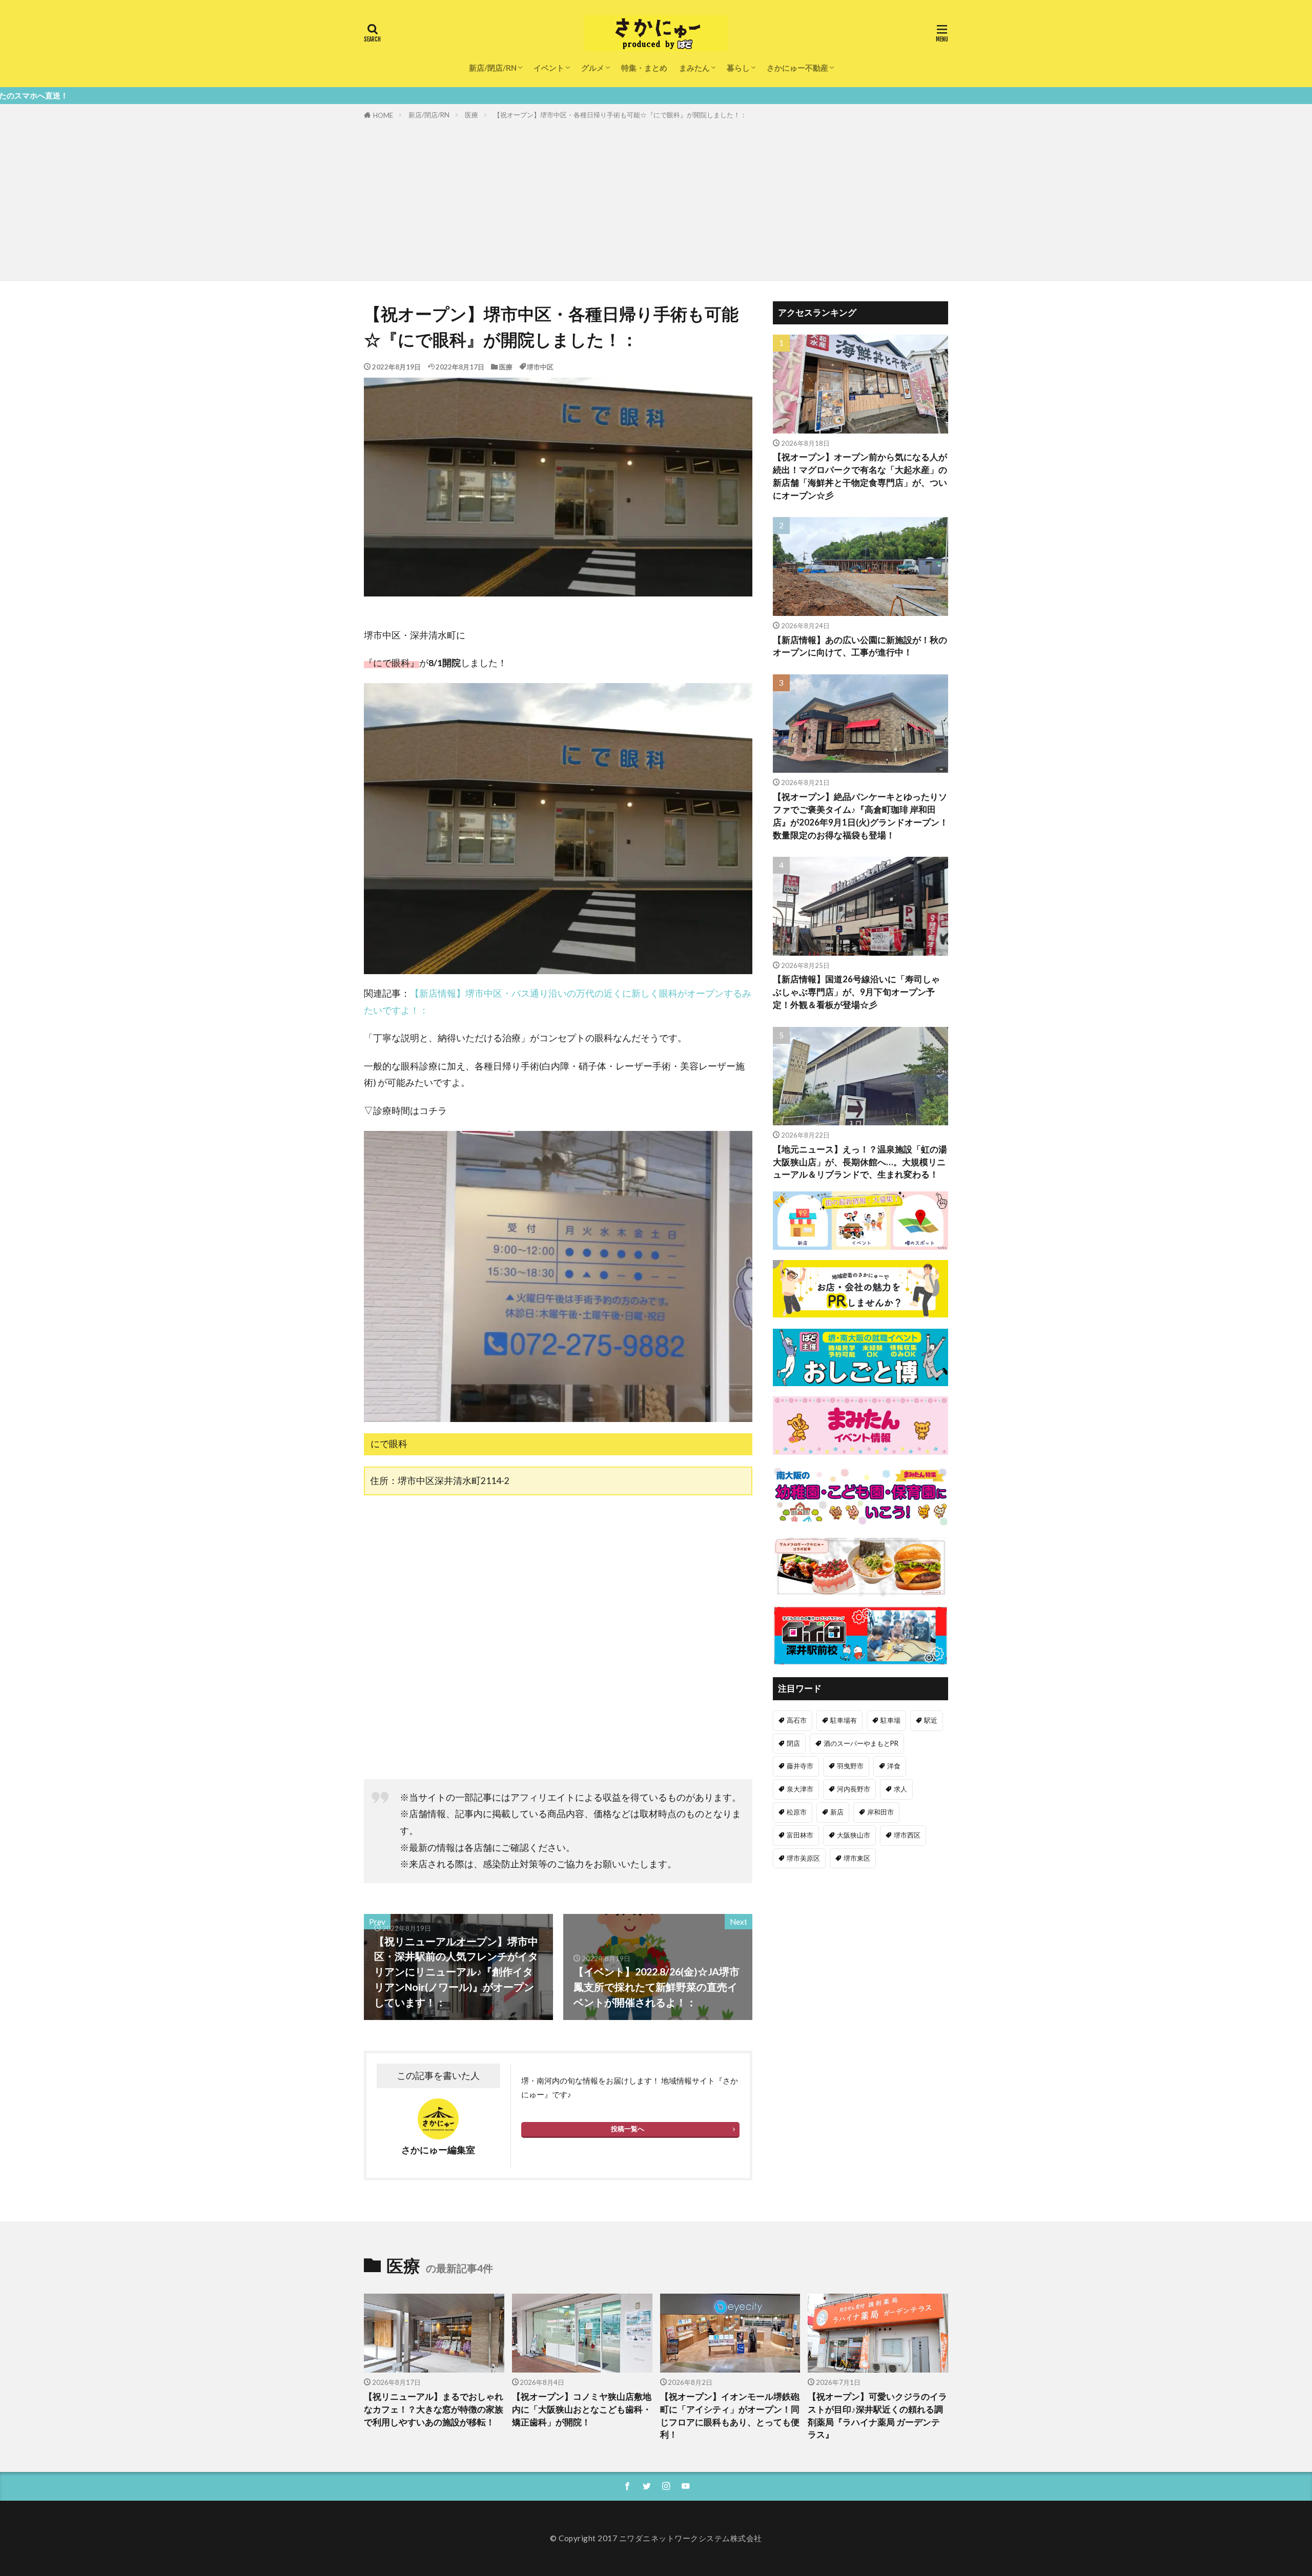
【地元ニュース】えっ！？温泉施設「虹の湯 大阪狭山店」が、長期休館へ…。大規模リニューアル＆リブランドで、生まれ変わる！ (860, 1162)
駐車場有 (844, 1720)
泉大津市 (800, 1789)
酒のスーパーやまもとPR (861, 1743)
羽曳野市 (850, 1766)
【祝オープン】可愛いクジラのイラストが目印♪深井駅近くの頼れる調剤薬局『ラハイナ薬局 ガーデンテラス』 (877, 2416)
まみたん (694, 68)
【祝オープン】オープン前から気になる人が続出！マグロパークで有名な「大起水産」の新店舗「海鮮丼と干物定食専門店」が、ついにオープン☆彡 (860, 476)
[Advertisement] (656, 198)
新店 (837, 1812)
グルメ (593, 68)
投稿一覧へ (628, 2129)
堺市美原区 (803, 1858)
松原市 (797, 1812)
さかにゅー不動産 (797, 68)
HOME (383, 115)
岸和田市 (880, 1812)
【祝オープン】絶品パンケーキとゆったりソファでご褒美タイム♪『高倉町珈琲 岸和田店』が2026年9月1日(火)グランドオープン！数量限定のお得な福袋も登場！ (860, 816)
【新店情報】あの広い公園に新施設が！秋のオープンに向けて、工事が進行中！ (860, 646)
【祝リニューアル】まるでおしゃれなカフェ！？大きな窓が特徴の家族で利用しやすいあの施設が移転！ (434, 2409)
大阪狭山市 (854, 1835)
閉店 (793, 1743)
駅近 (931, 1720)
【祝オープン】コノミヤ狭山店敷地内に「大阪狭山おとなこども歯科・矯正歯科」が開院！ (582, 2409)
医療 (471, 115)
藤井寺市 (800, 1766)
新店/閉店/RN (493, 68)
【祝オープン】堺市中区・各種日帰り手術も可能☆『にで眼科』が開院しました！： (620, 115)
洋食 (894, 1766)
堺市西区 (907, 1835)
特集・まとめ (644, 68)
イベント (549, 68)
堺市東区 (857, 1858)
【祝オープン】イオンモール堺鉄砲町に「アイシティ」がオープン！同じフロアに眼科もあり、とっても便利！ (730, 2416)
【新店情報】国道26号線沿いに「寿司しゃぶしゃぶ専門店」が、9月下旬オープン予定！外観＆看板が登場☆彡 (856, 992)
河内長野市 (854, 1789)
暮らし (738, 68)
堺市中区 (540, 367)
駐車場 (890, 1720)
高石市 (797, 1720)
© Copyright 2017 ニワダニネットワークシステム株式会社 (656, 2538)
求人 (900, 1789)
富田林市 (800, 1835)
